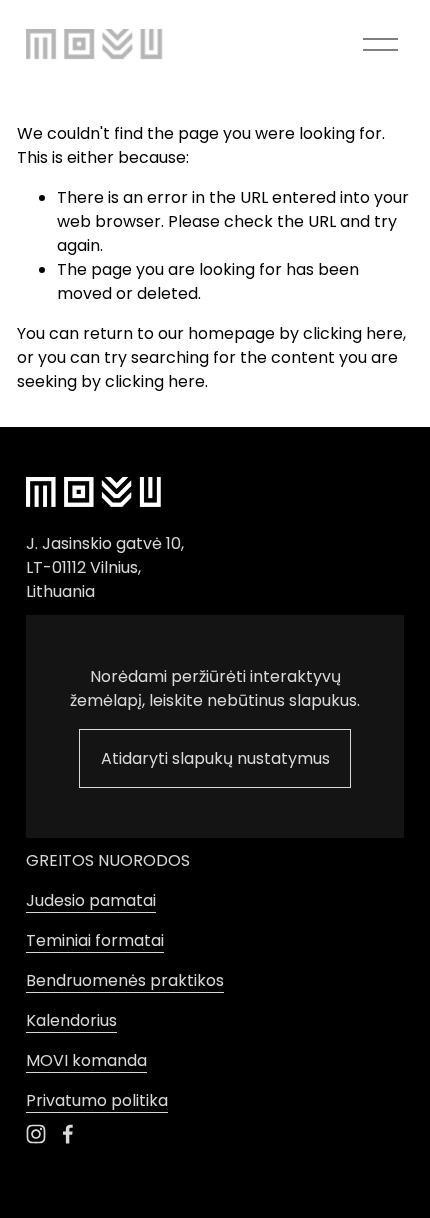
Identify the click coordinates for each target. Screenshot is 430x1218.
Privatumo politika (97, 1100)
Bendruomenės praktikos (125, 980)
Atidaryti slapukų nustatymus (215, 758)
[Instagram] (36, 1134)
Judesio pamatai (91, 900)
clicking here (353, 333)
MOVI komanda (86, 1060)
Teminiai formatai (95, 940)
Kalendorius (71, 1020)
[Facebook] (68, 1134)
